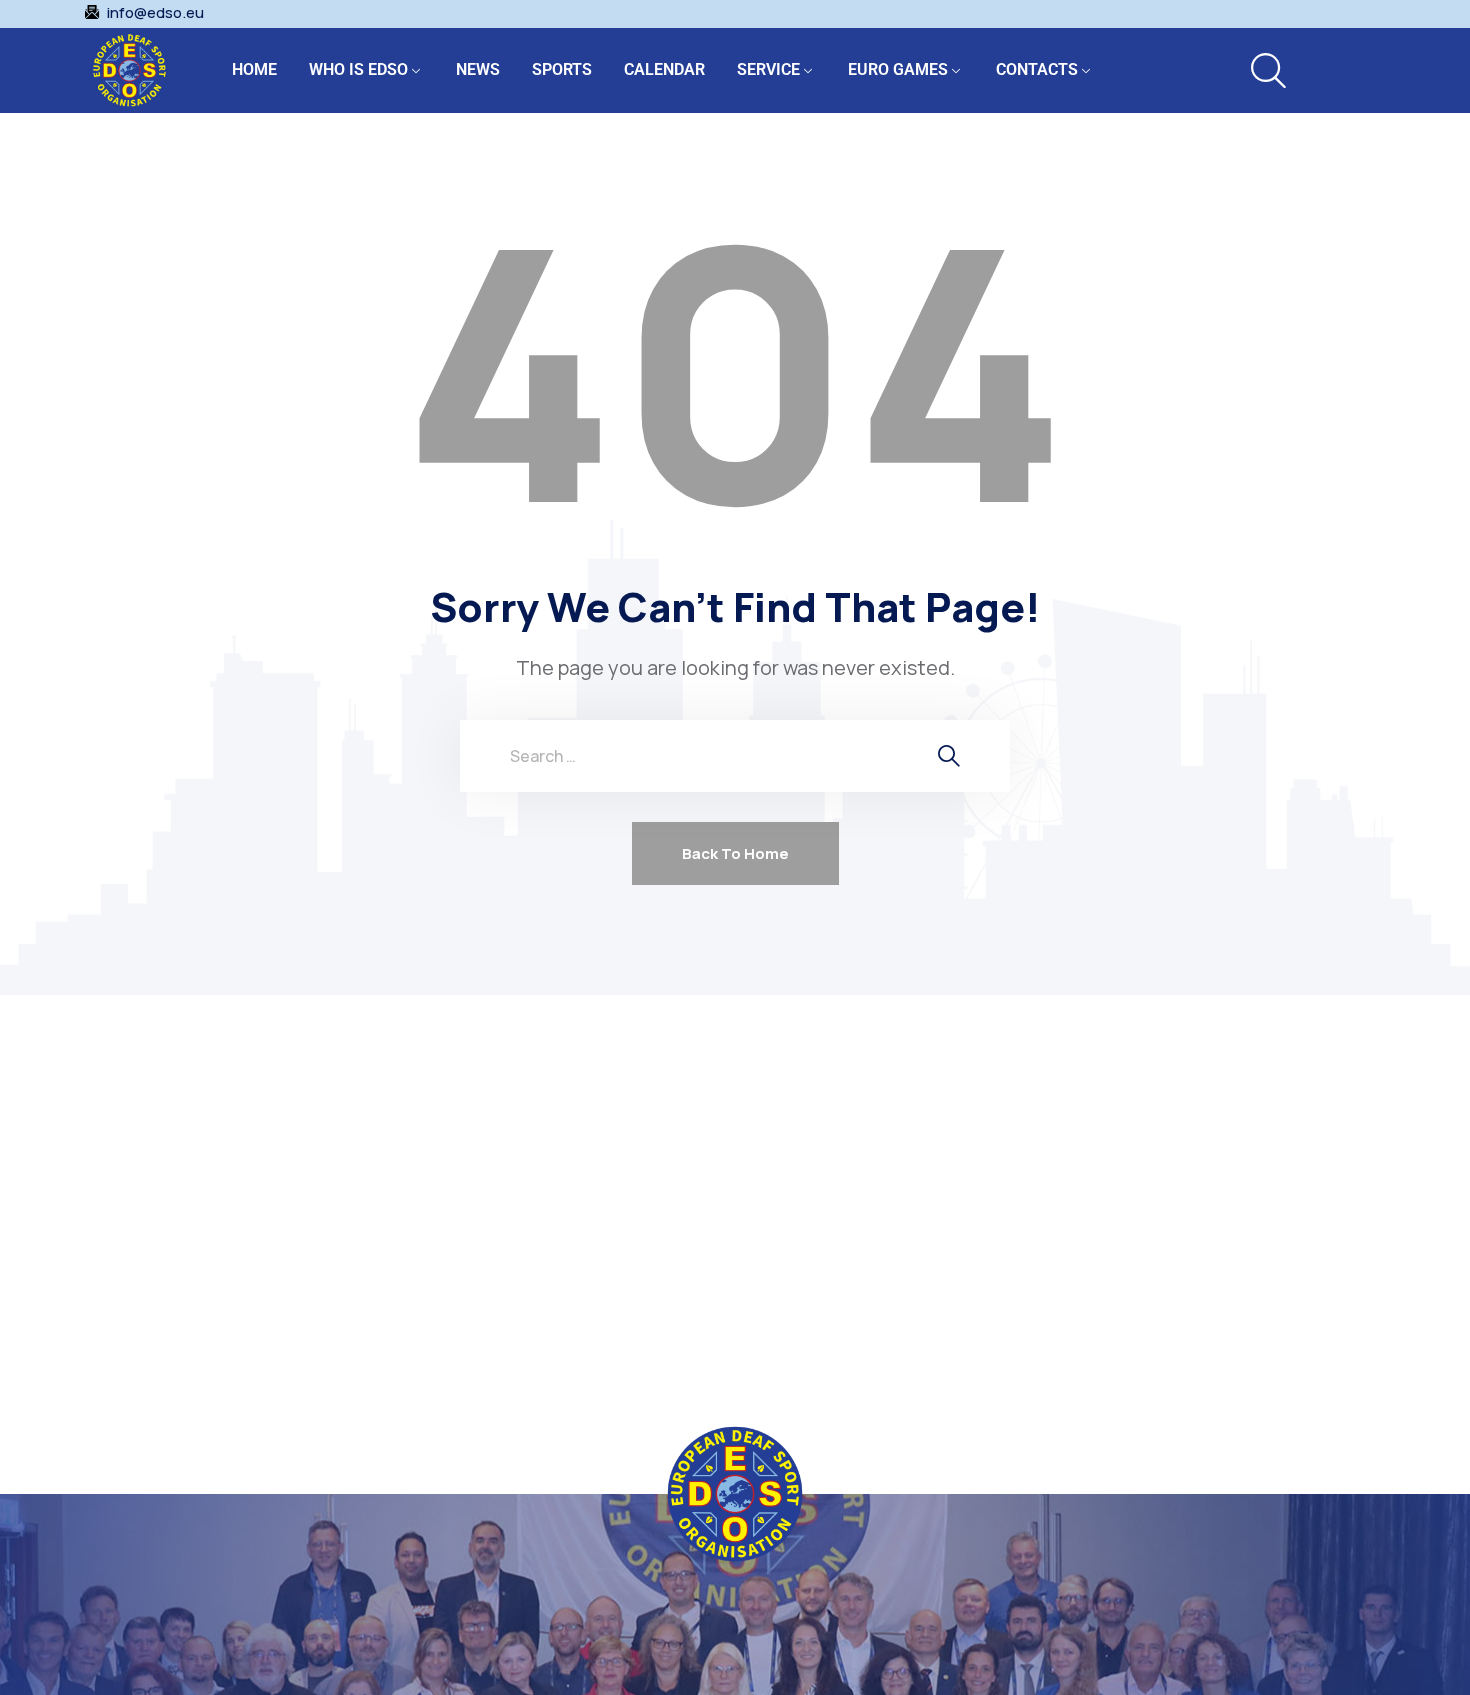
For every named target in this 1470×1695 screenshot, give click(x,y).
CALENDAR (664, 69)
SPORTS (562, 69)
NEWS (478, 69)
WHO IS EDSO (358, 69)
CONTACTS (1037, 69)
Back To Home (735, 853)
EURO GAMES (898, 69)
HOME (254, 69)
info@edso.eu (155, 13)
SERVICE (768, 69)
